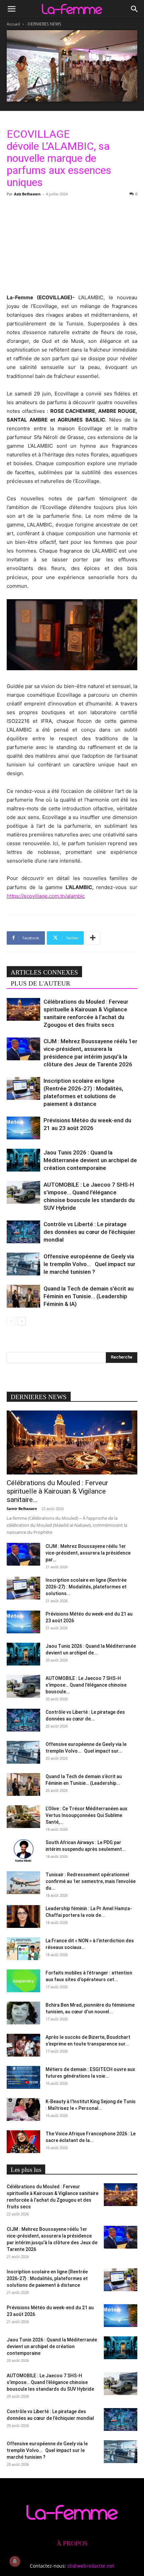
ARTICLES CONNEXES (44, 972)
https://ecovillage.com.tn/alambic (46, 896)
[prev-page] (11, 1321)
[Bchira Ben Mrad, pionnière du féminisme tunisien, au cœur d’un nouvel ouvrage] (23, 2013)
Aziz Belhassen (27, 194)
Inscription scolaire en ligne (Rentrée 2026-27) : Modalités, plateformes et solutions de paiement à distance (47, 2278)
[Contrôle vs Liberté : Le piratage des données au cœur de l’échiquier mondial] (23, 1232)
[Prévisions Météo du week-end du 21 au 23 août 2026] (23, 1128)
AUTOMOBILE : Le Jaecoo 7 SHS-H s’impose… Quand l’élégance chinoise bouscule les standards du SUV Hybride (50, 2382)
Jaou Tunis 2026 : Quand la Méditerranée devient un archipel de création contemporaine (90, 1160)
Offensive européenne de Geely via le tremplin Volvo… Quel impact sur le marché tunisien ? (89, 1264)
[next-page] (22, 1321)
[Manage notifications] (15, 2561)
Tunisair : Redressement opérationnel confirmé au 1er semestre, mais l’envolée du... (91, 1881)
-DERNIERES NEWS (44, 24)
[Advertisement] (72, 244)
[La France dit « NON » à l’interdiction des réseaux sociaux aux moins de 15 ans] (23, 1949)
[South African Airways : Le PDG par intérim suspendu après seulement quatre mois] (23, 1851)
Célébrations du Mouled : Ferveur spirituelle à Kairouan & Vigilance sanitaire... (57, 1491)
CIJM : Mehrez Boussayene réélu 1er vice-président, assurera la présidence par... (88, 1553)
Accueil (13, 24)
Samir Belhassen (22, 1509)
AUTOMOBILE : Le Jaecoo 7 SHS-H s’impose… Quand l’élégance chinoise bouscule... (86, 1685)
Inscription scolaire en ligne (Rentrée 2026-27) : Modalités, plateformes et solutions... (86, 1587)
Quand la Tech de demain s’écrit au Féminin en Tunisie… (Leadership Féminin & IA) (89, 1296)
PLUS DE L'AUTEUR (41, 983)
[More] (93, 938)
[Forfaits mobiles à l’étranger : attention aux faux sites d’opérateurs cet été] (23, 1981)
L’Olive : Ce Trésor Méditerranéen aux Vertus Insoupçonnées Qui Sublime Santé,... (86, 1815)
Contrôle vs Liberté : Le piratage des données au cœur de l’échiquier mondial (89, 1232)
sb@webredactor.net (91, 2566)
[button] (11, 9)
